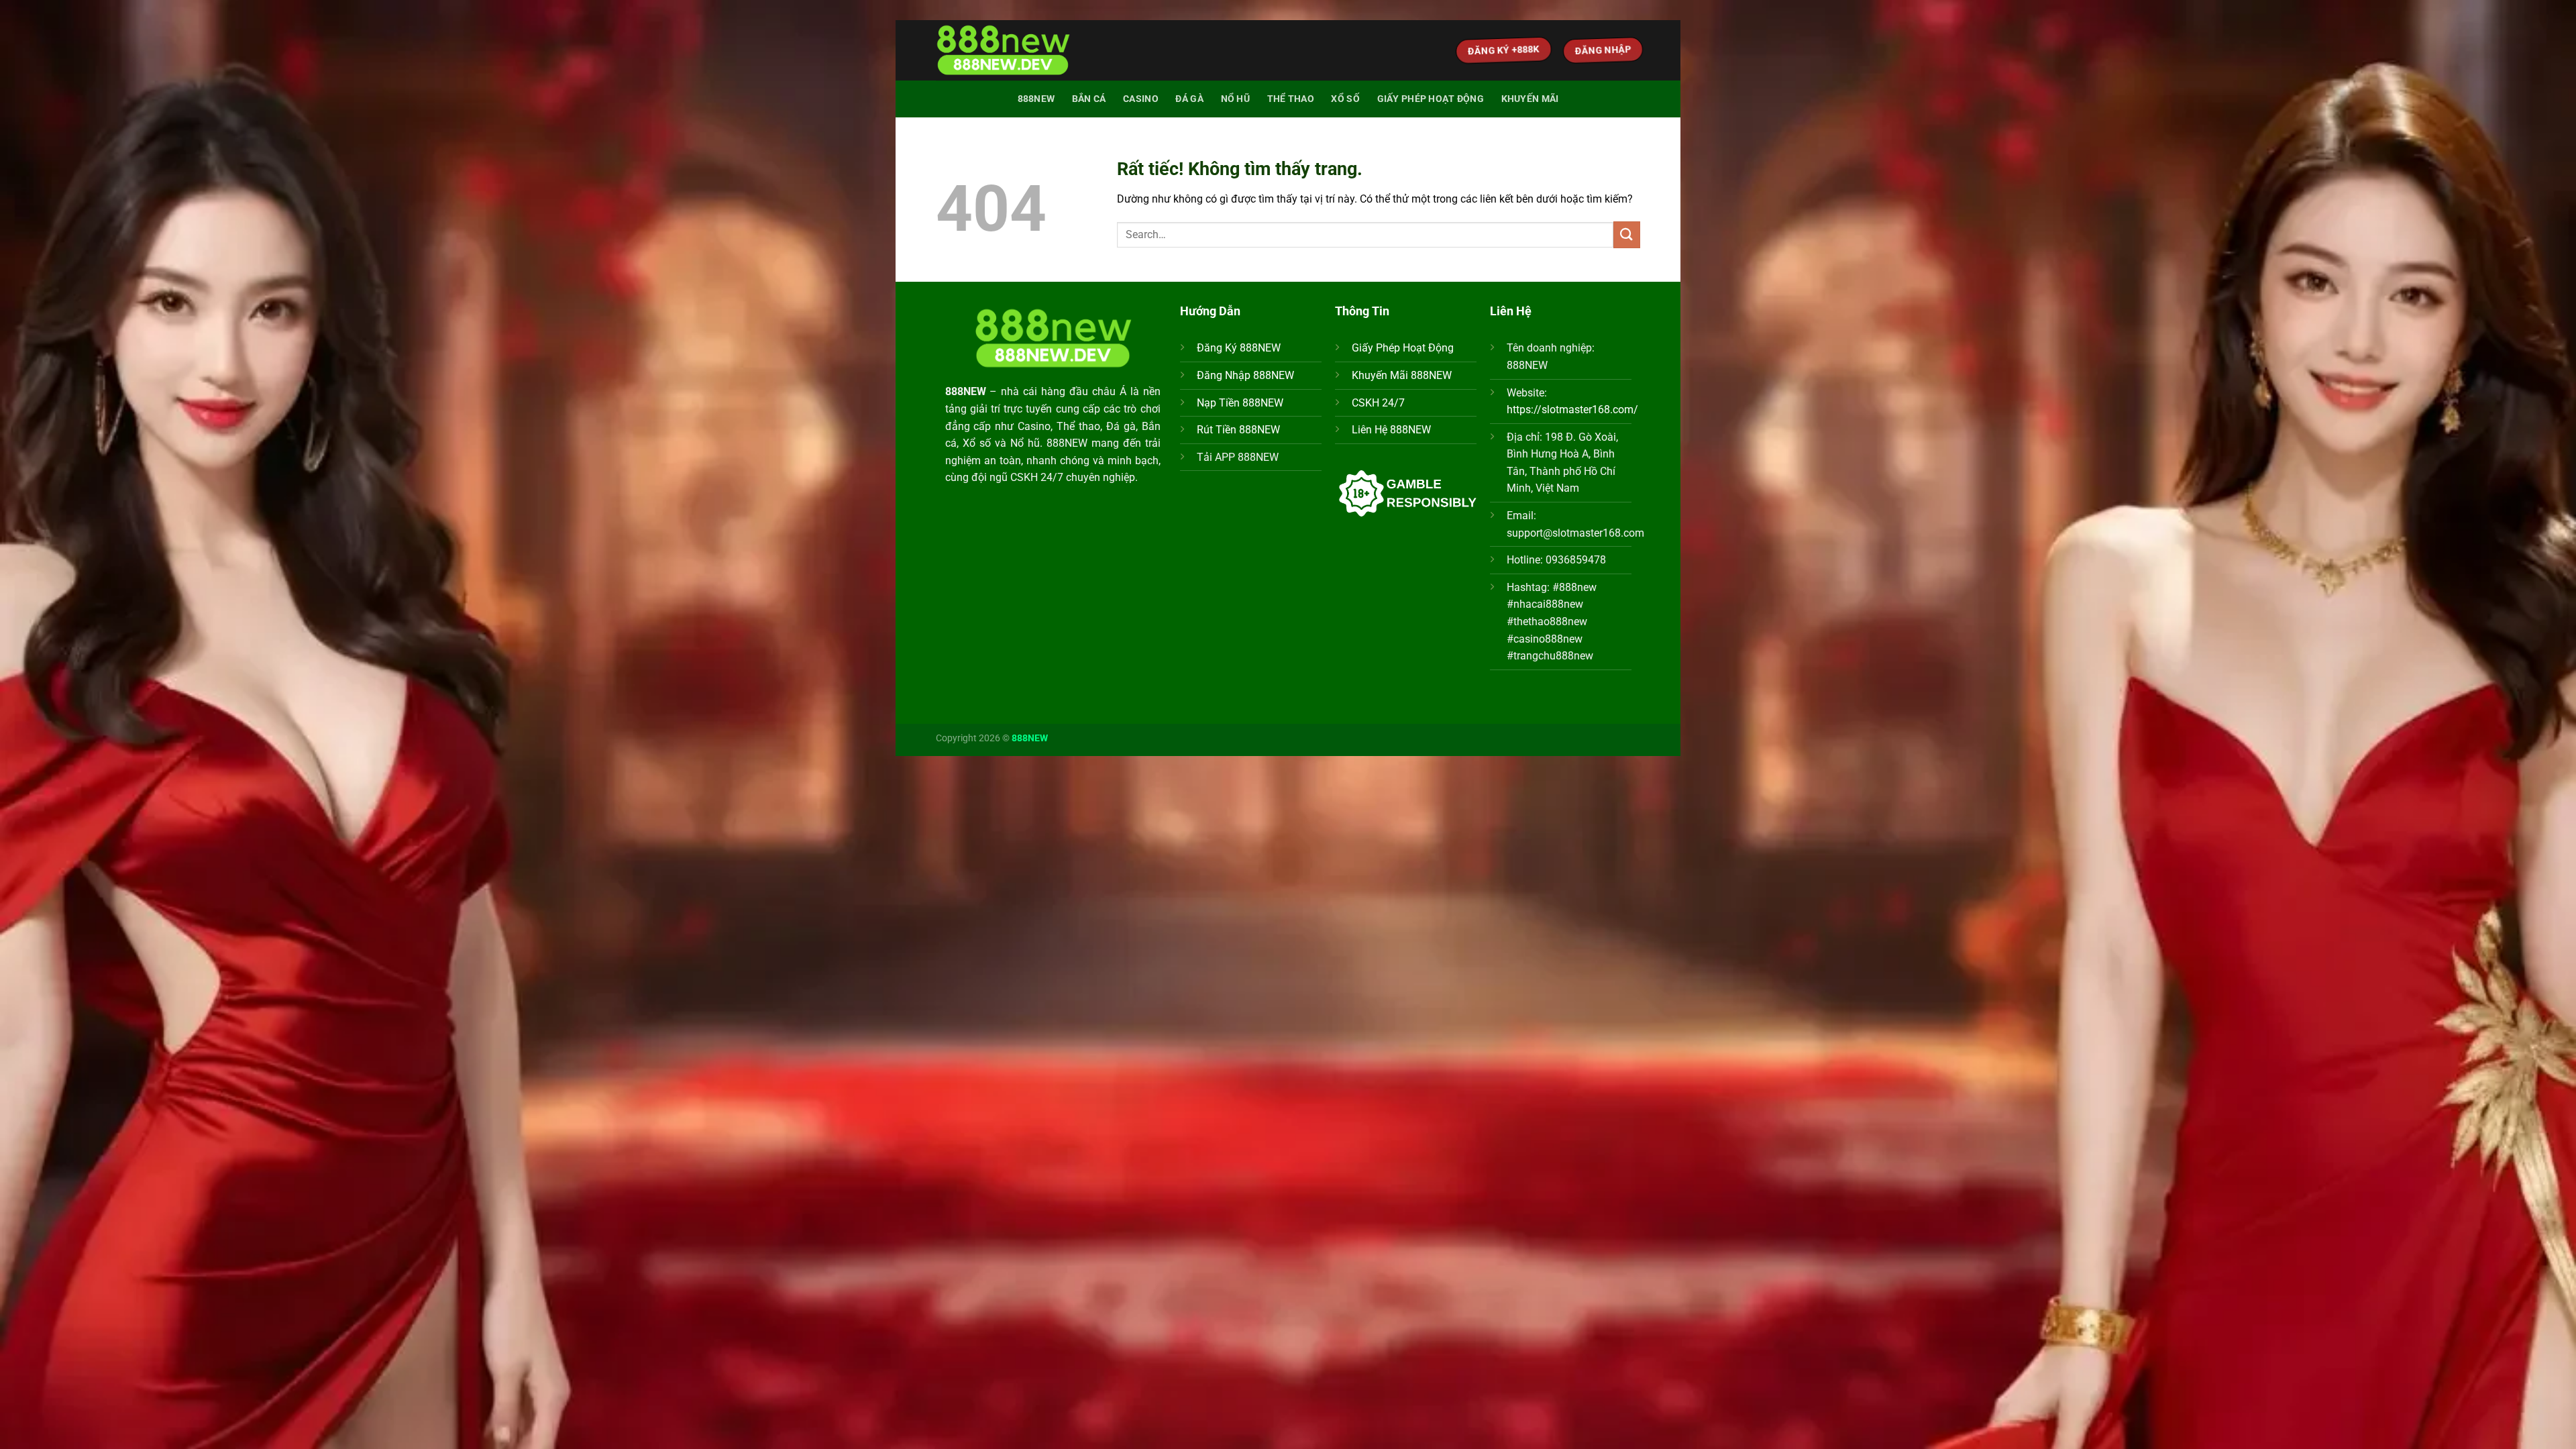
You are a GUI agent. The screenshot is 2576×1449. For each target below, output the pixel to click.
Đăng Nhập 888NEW (1245, 375)
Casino (1141, 99)
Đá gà (1189, 99)
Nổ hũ (1235, 99)
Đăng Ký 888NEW (1239, 348)
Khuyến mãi (1530, 99)
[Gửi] (1627, 234)
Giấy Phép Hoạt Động (1403, 348)
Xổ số (1345, 99)
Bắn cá (1089, 99)
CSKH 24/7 (1378, 403)
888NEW (1036, 99)
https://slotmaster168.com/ (1572, 410)
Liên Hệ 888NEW (1391, 430)
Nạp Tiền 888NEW (1240, 403)
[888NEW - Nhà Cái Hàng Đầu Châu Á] (1003, 51)
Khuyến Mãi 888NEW (1402, 375)
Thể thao (1291, 99)
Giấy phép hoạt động (1431, 99)
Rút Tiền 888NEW (1238, 430)
